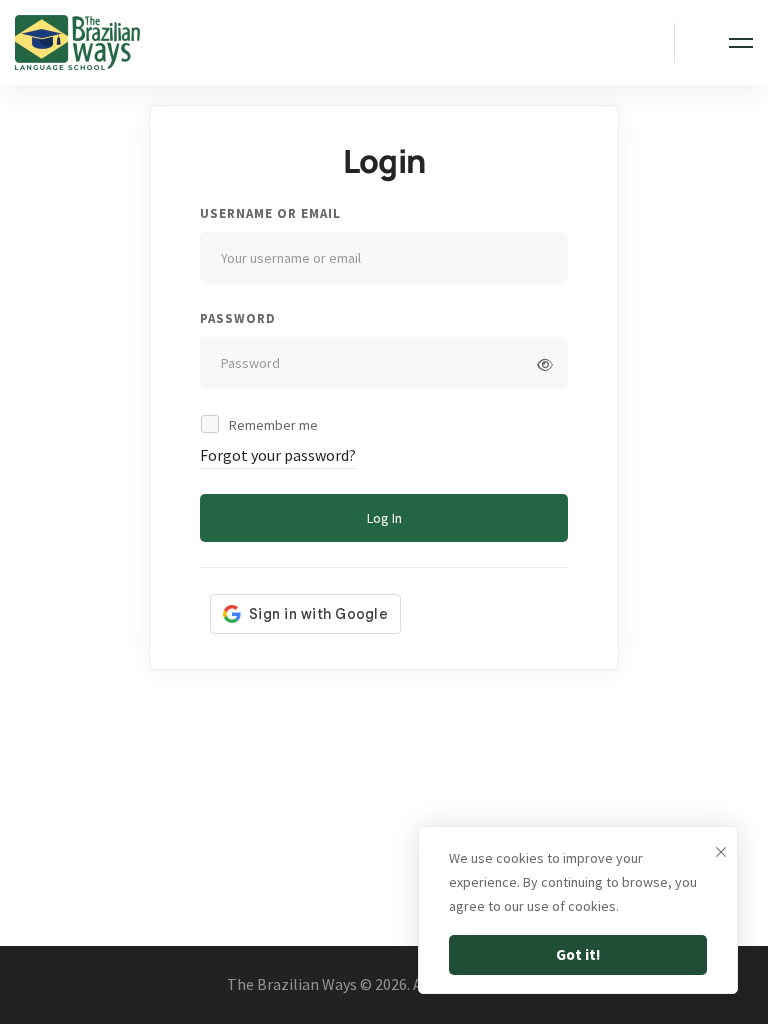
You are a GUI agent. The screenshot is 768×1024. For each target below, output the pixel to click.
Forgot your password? (278, 455)
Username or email (270, 213)
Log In (384, 518)
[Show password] (545, 365)
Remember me (272, 425)
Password (238, 318)
